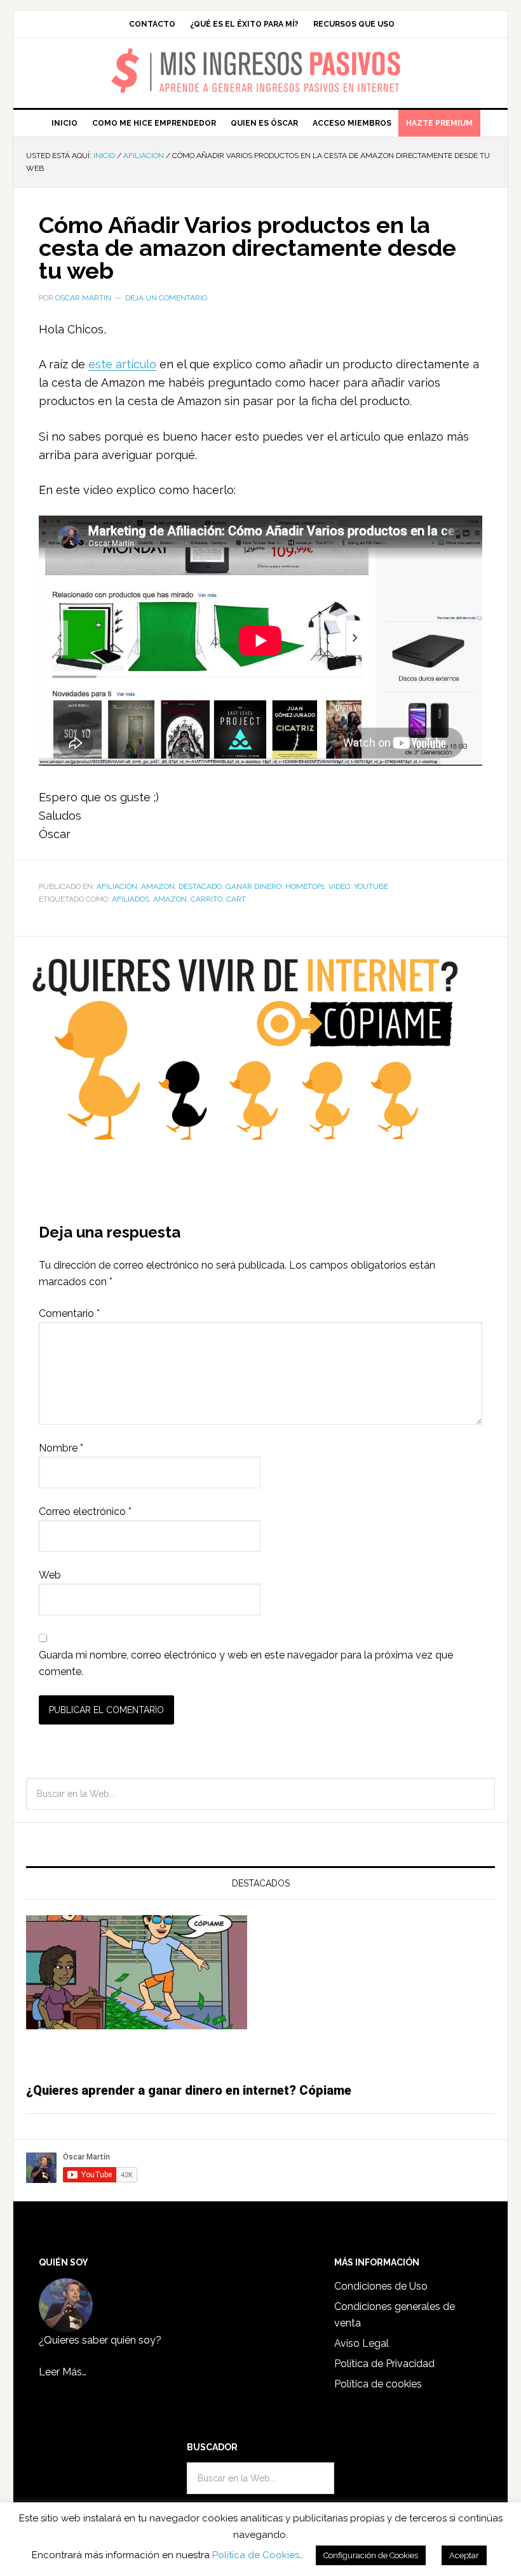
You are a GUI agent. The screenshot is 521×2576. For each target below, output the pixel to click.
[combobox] (260, 1794)
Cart (236, 899)
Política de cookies (378, 2384)
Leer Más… (63, 2372)
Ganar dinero (254, 886)
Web (50, 1575)
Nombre (61, 1448)
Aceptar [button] (464, 2555)
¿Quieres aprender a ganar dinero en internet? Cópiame (189, 2090)
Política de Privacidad (384, 2364)
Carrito (206, 899)
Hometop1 (305, 886)
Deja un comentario (166, 298)
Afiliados (131, 899)
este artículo (122, 364)
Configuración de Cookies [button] (371, 2555)
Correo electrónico (85, 1512)
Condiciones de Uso (381, 2286)
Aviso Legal (362, 2343)
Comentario (69, 1313)
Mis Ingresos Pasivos (261, 55)
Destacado (200, 886)
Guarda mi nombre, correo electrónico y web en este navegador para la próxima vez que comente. (246, 1663)
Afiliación (117, 886)
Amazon (158, 886)
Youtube (371, 886)
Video (339, 886)
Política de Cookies (256, 2555)
